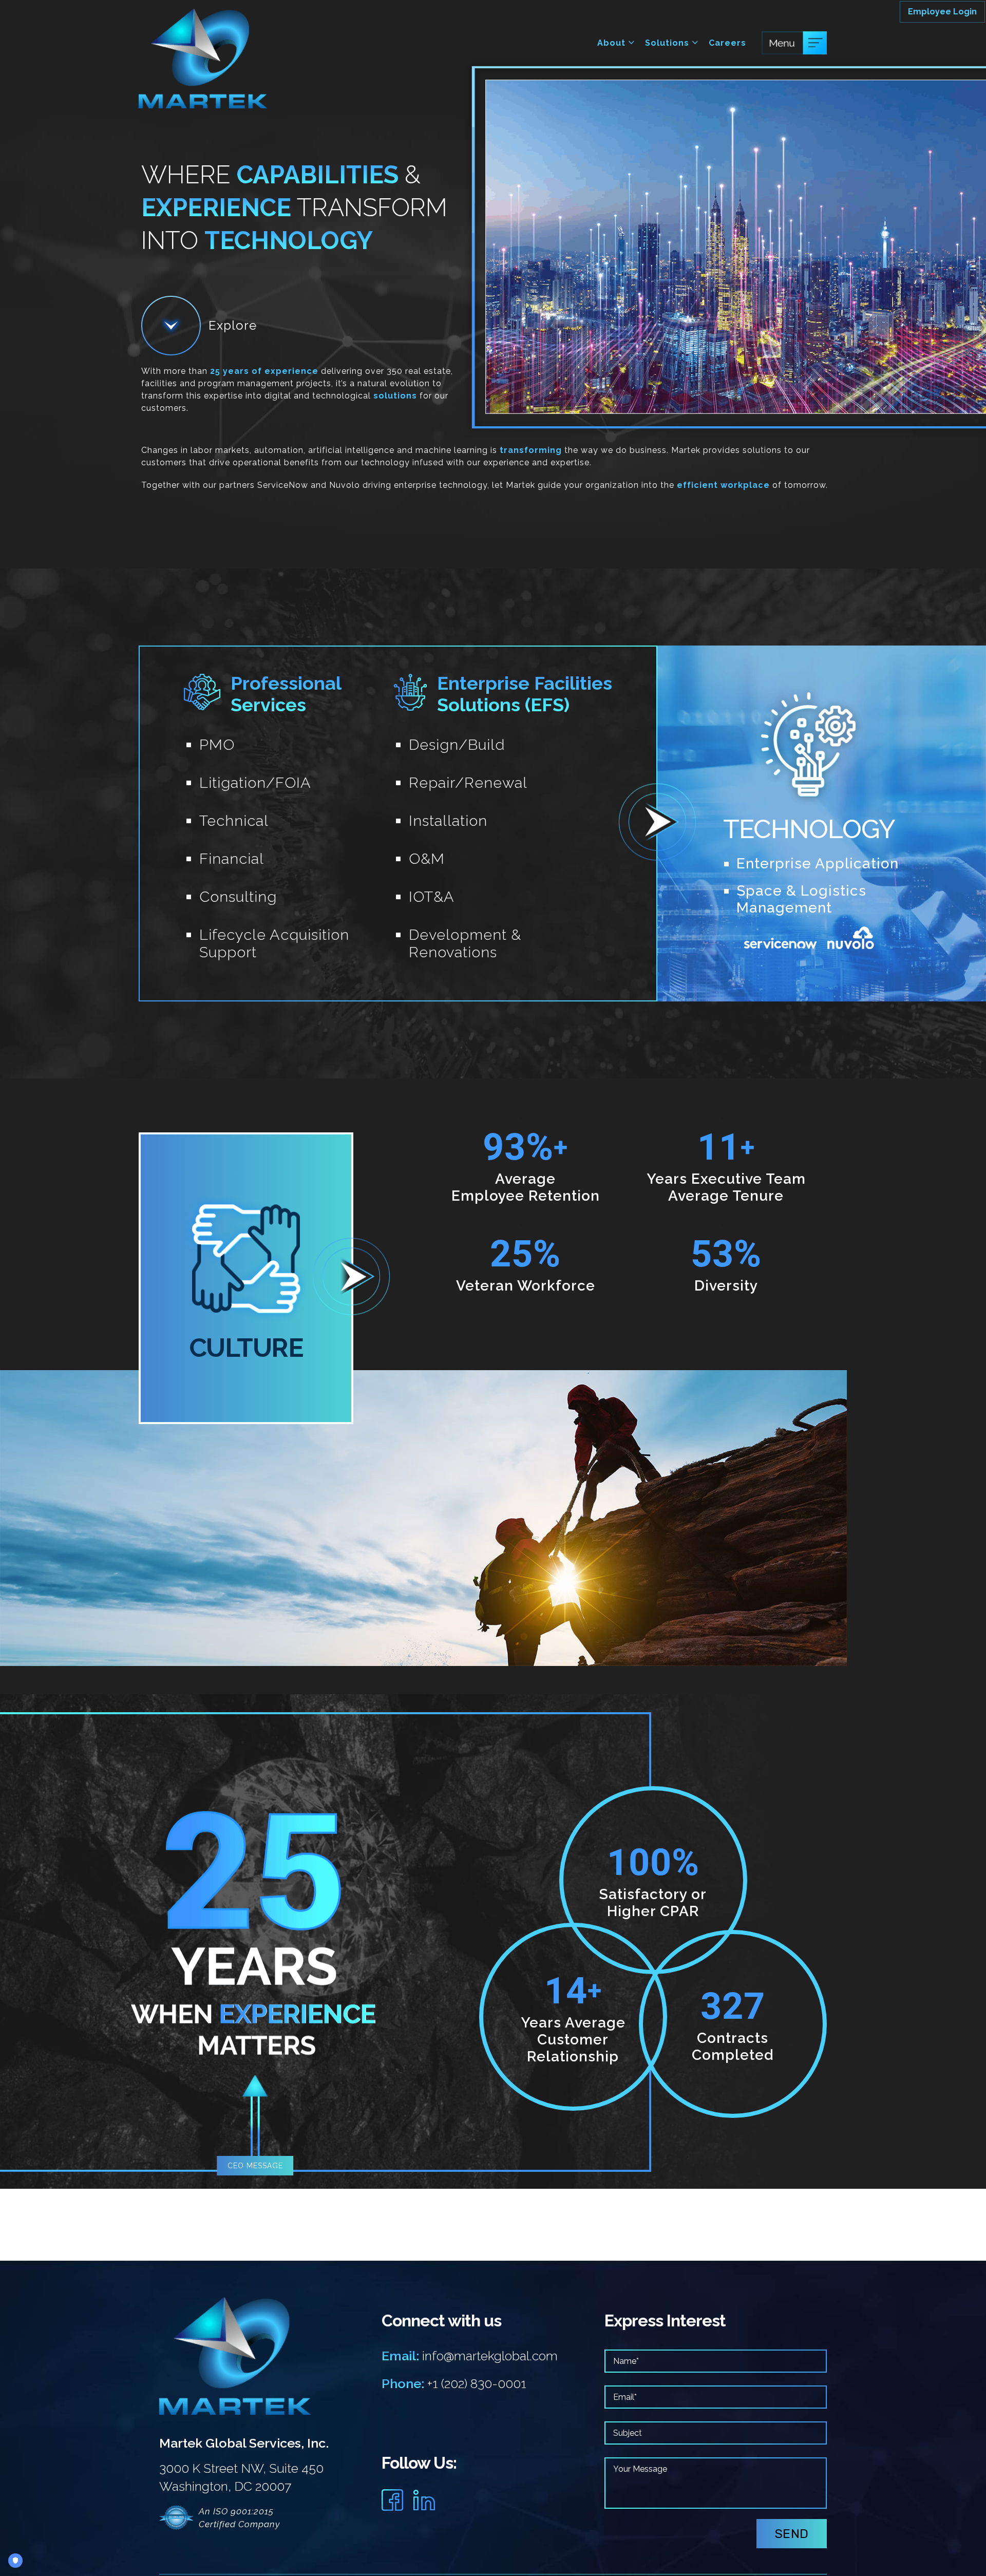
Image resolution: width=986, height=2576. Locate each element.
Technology (809, 829)
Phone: (403, 2383)
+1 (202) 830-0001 (477, 2383)
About (613, 43)
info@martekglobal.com (490, 2356)
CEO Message (255, 2166)
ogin (942, 12)
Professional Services (286, 694)
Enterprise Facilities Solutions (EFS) (525, 694)
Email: (400, 2356)
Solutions (668, 43)
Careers (727, 43)
